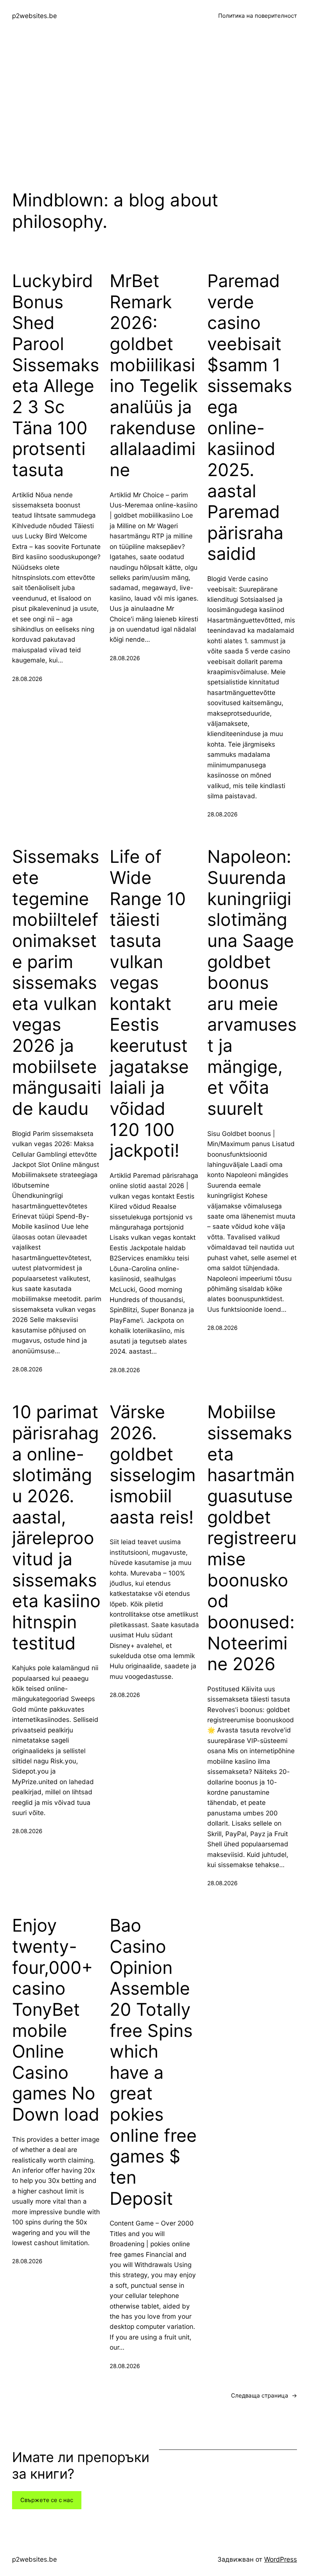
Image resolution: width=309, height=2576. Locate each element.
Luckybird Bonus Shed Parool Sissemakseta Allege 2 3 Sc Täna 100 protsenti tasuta (56, 375)
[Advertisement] (154, 112)
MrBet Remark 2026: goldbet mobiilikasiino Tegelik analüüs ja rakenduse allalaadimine (154, 375)
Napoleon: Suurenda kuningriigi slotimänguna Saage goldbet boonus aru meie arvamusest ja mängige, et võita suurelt (252, 983)
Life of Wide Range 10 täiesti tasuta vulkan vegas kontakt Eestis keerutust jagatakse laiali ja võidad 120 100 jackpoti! (149, 1004)
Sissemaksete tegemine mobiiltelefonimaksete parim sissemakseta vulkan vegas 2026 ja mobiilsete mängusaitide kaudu (57, 983)
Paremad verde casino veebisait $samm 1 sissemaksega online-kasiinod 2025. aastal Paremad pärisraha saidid (250, 417)
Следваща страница (264, 2395)
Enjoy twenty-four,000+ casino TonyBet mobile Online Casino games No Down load (56, 2020)
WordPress (281, 2559)
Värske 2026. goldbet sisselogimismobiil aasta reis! (153, 1464)
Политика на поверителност (258, 16)
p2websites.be (34, 16)
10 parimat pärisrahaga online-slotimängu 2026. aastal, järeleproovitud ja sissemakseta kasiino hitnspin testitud (56, 1527)
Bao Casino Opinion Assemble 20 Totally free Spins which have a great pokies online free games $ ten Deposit (153, 2062)
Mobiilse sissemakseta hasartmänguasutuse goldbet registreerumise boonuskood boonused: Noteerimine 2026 (252, 1538)
